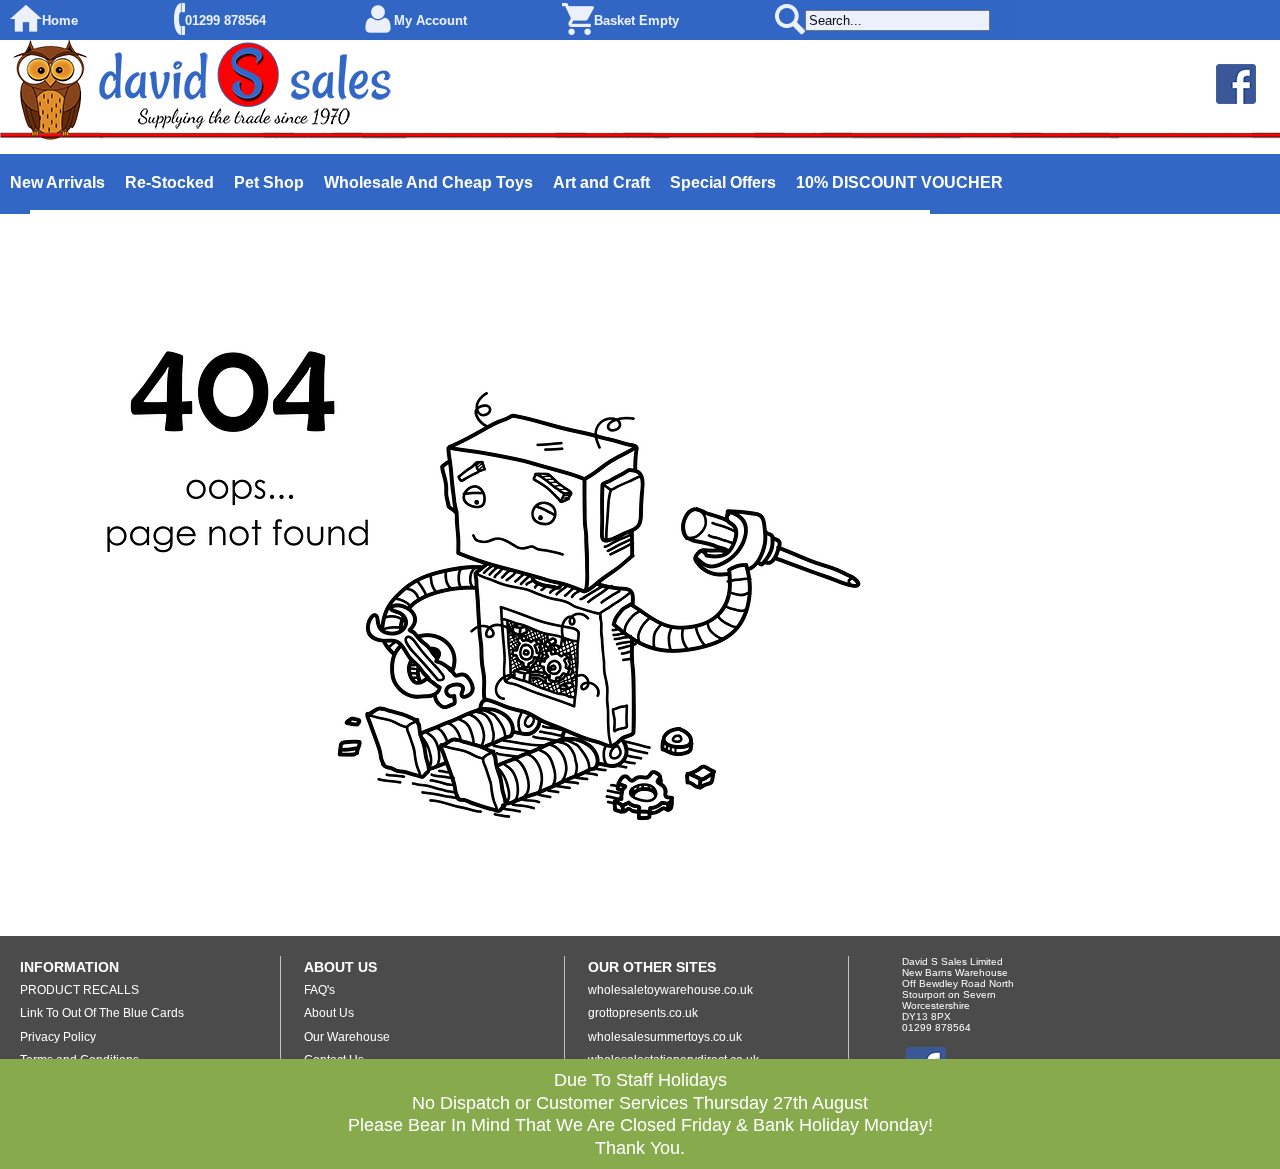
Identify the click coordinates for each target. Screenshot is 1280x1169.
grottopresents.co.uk (643, 1013)
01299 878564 (225, 20)
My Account (430, 20)
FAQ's (319, 990)
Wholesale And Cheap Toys (428, 182)
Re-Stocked (169, 182)
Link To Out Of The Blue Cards (102, 1013)
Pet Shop (269, 182)
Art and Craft (601, 182)
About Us (329, 1013)
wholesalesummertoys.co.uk (665, 1037)
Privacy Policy (58, 1037)
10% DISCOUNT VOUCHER (899, 182)
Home (60, 20)
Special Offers (723, 182)
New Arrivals (57, 182)
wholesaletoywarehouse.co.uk (670, 990)
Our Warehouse (347, 1037)
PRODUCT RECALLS (79, 990)
